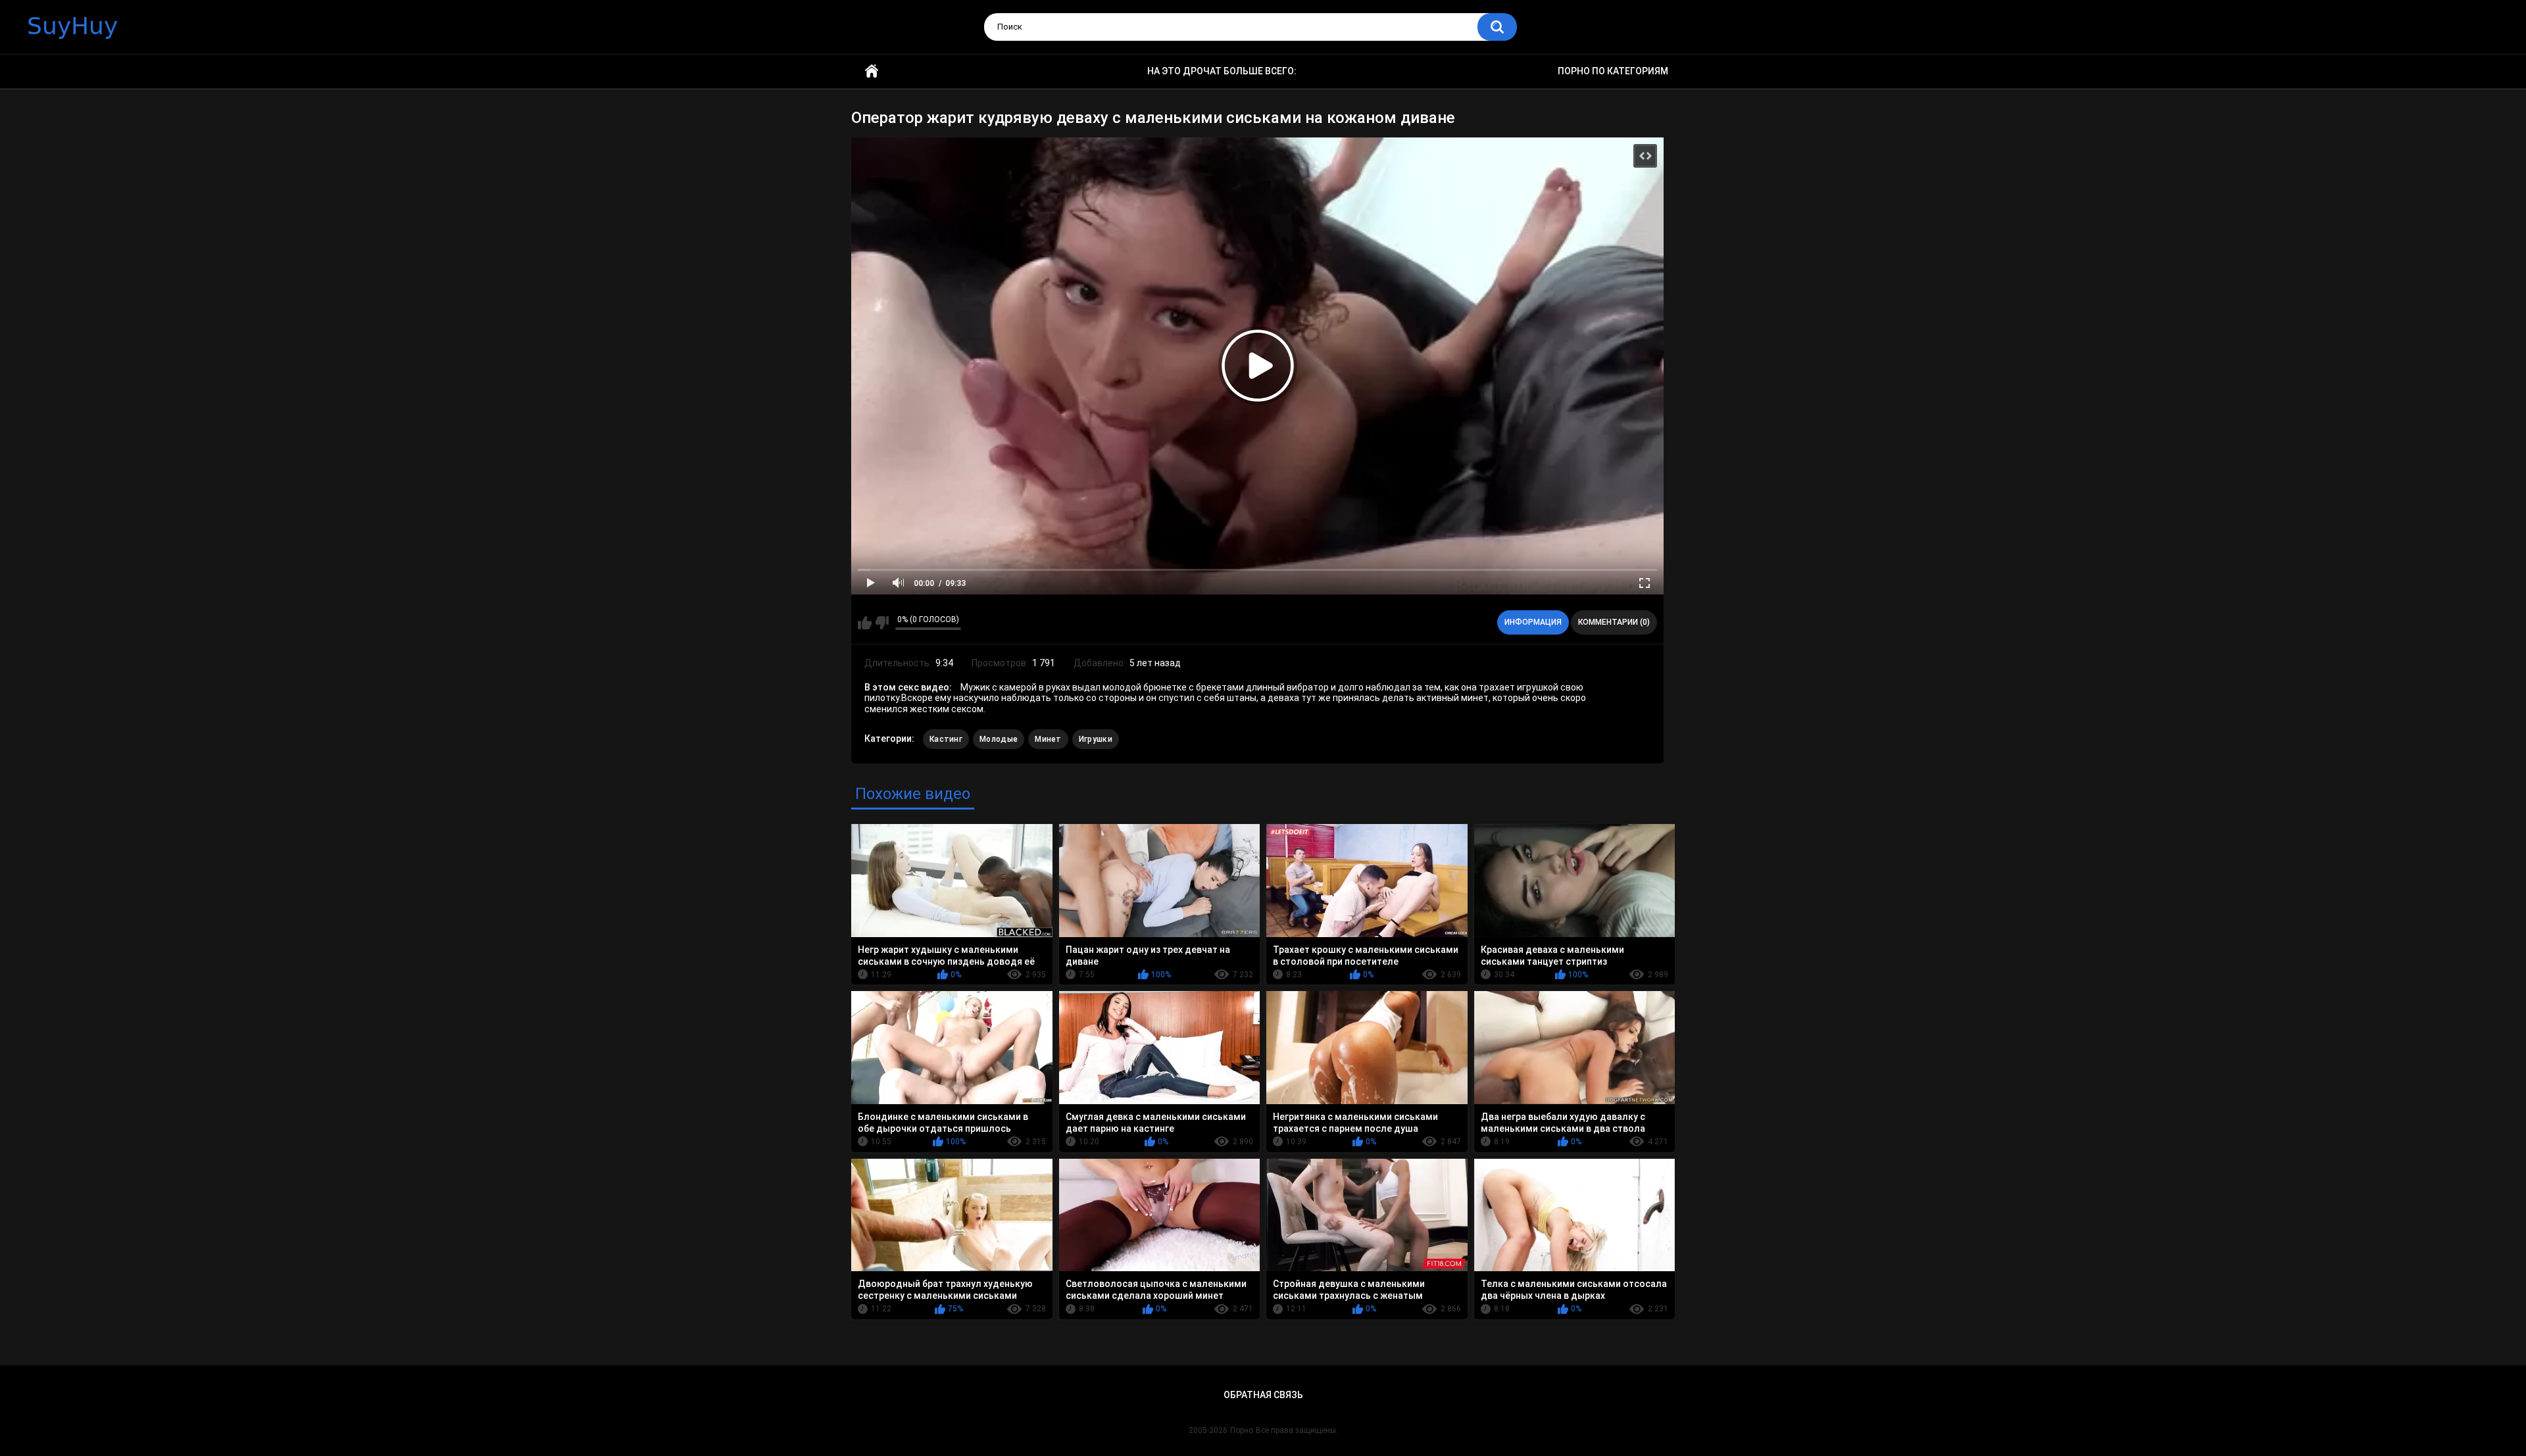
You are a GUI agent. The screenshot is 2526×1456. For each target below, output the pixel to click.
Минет (1048, 739)
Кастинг (946, 739)
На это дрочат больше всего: (1222, 71)
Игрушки (1096, 739)
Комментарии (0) (1614, 622)
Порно (1242, 1430)
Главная (872, 71)
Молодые (999, 739)
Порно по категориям (1613, 71)
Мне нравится (865, 623)
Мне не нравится (882, 623)
